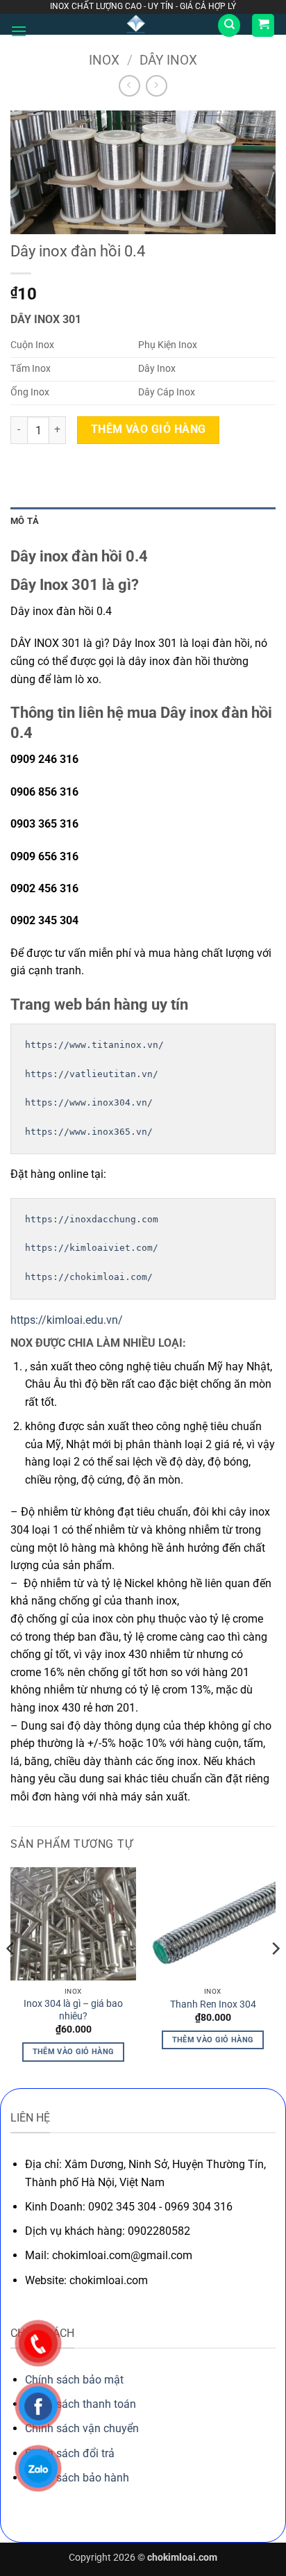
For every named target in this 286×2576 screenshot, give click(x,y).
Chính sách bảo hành (77, 2478)
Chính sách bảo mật (74, 2380)
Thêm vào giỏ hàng (149, 429)
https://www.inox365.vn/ (89, 1132)
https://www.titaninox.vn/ (94, 1045)
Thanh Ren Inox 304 (213, 2004)
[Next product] (129, 86)
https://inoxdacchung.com (92, 1219)
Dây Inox (168, 60)
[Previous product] (157, 86)
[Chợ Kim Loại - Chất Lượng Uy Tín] (136, 24)
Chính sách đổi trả (70, 2453)
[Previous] (11, 1976)
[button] (19, 31)
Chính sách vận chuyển (82, 2428)
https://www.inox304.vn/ (89, 1102)
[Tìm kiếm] (229, 25)
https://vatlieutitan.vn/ (92, 1074)
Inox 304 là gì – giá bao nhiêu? (73, 2010)
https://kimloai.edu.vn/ (67, 1320)
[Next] (275, 1976)
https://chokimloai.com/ (89, 1277)
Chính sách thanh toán (81, 2404)
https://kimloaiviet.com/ (92, 1248)
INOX (104, 60)
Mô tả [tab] (25, 521)
